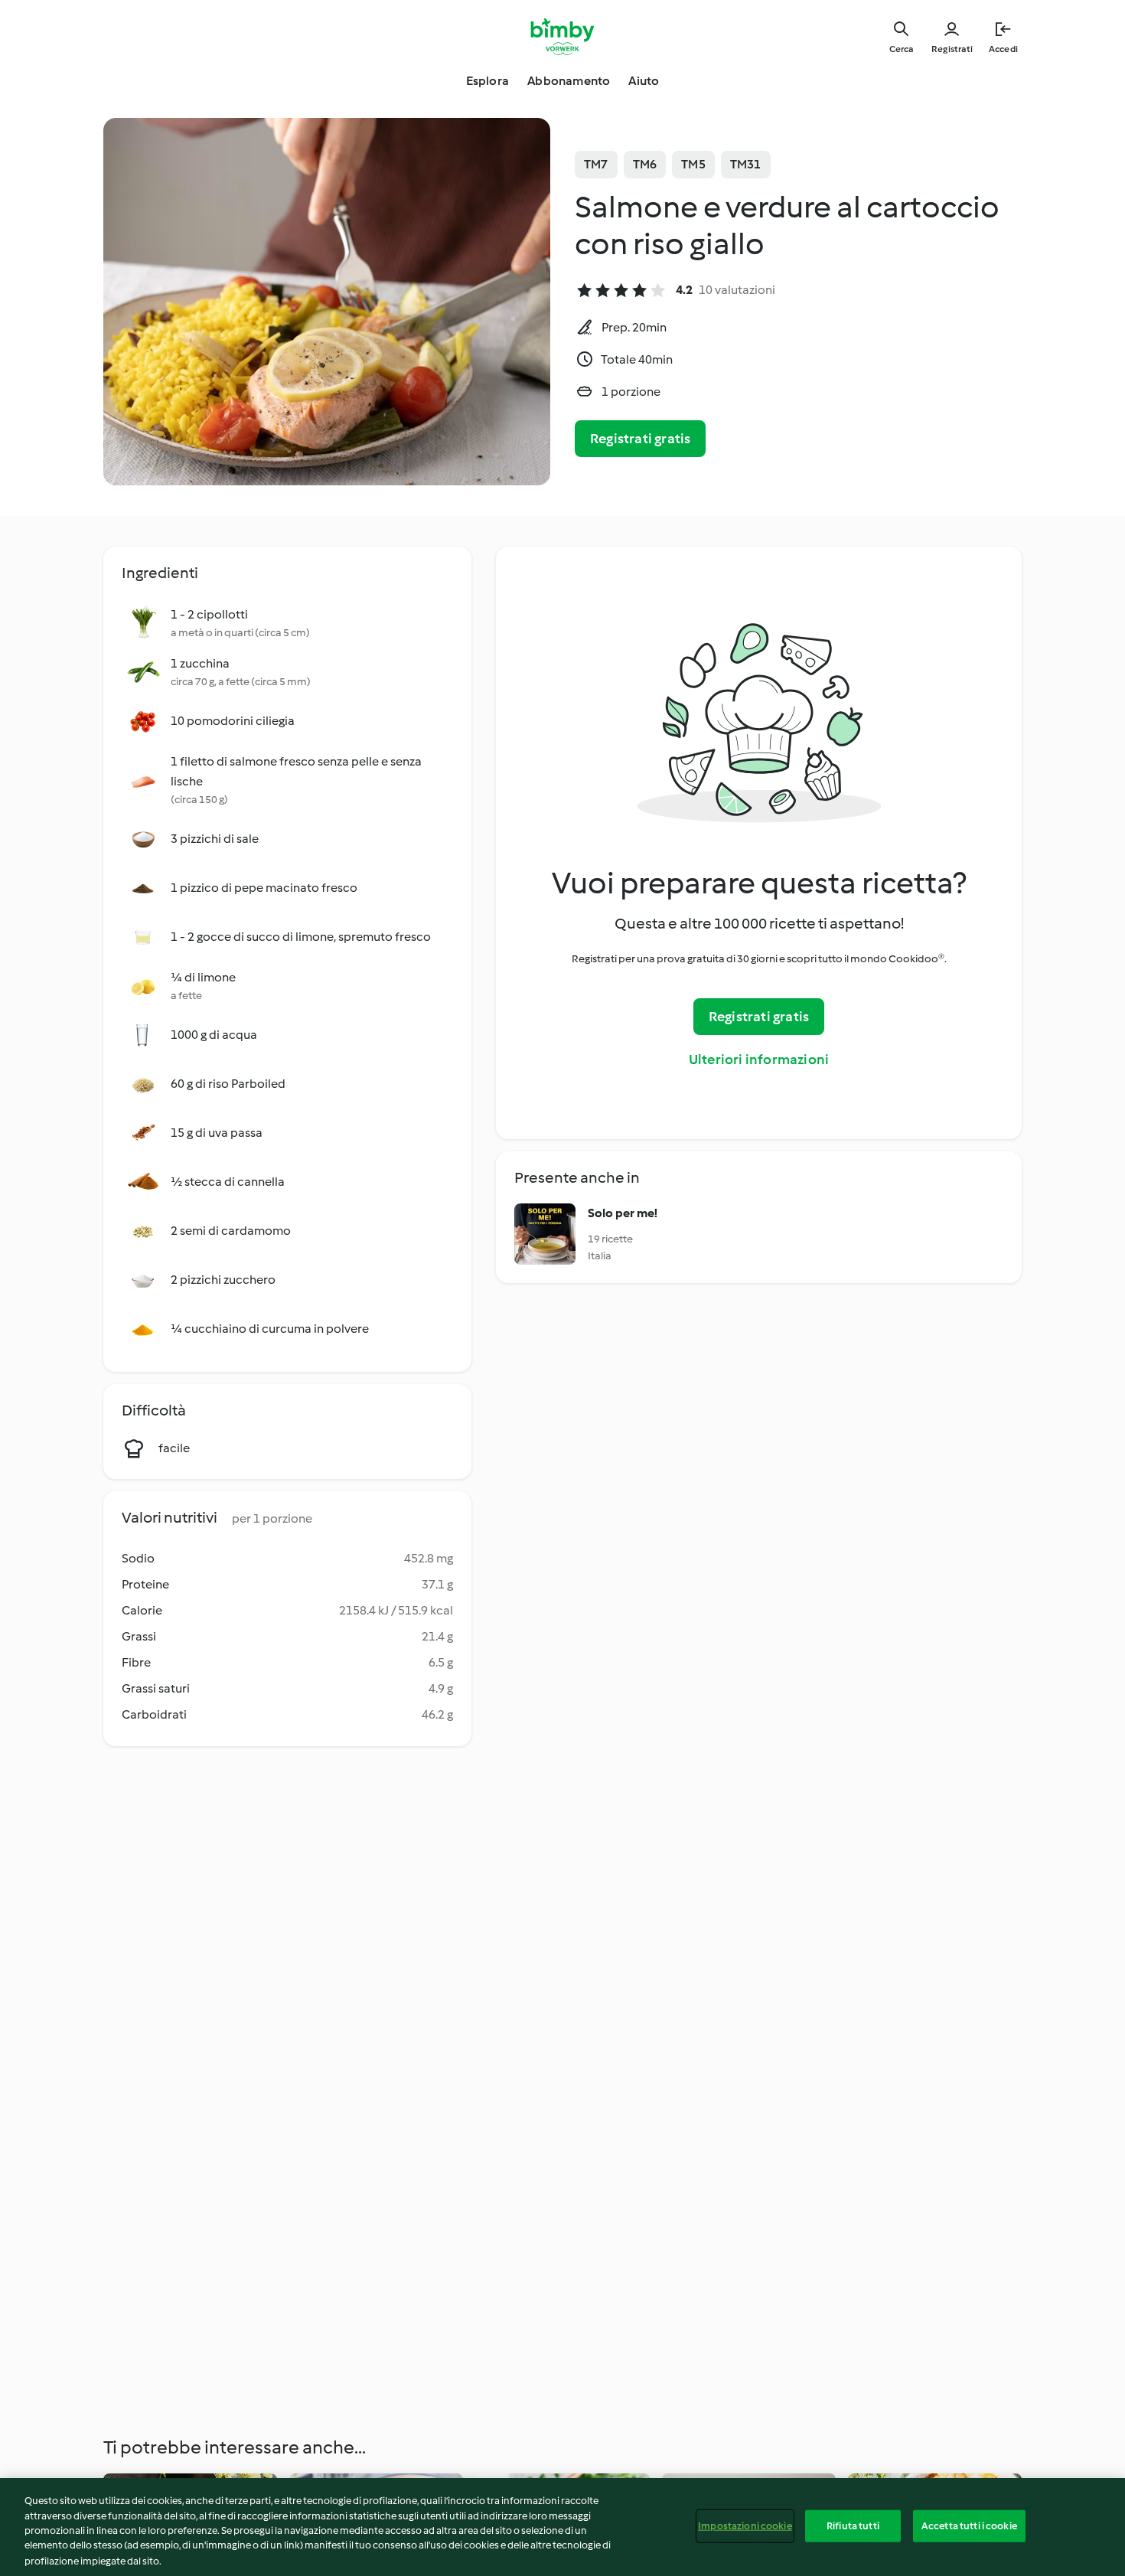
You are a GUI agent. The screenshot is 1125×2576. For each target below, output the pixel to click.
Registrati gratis (640, 439)
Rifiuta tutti (853, 2526)
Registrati (952, 49)
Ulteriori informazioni (759, 1059)
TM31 (746, 164)
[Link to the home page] (563, 37)
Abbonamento (569, 81)
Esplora (487, 81)
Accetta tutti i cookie (969, 2526)
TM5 (693, 164)
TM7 (596, 164)
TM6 (645, 164)
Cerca (901, 49)
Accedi (1003, 49)
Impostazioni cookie (745, 2526)
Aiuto (644, 81)
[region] (562, 2527)
